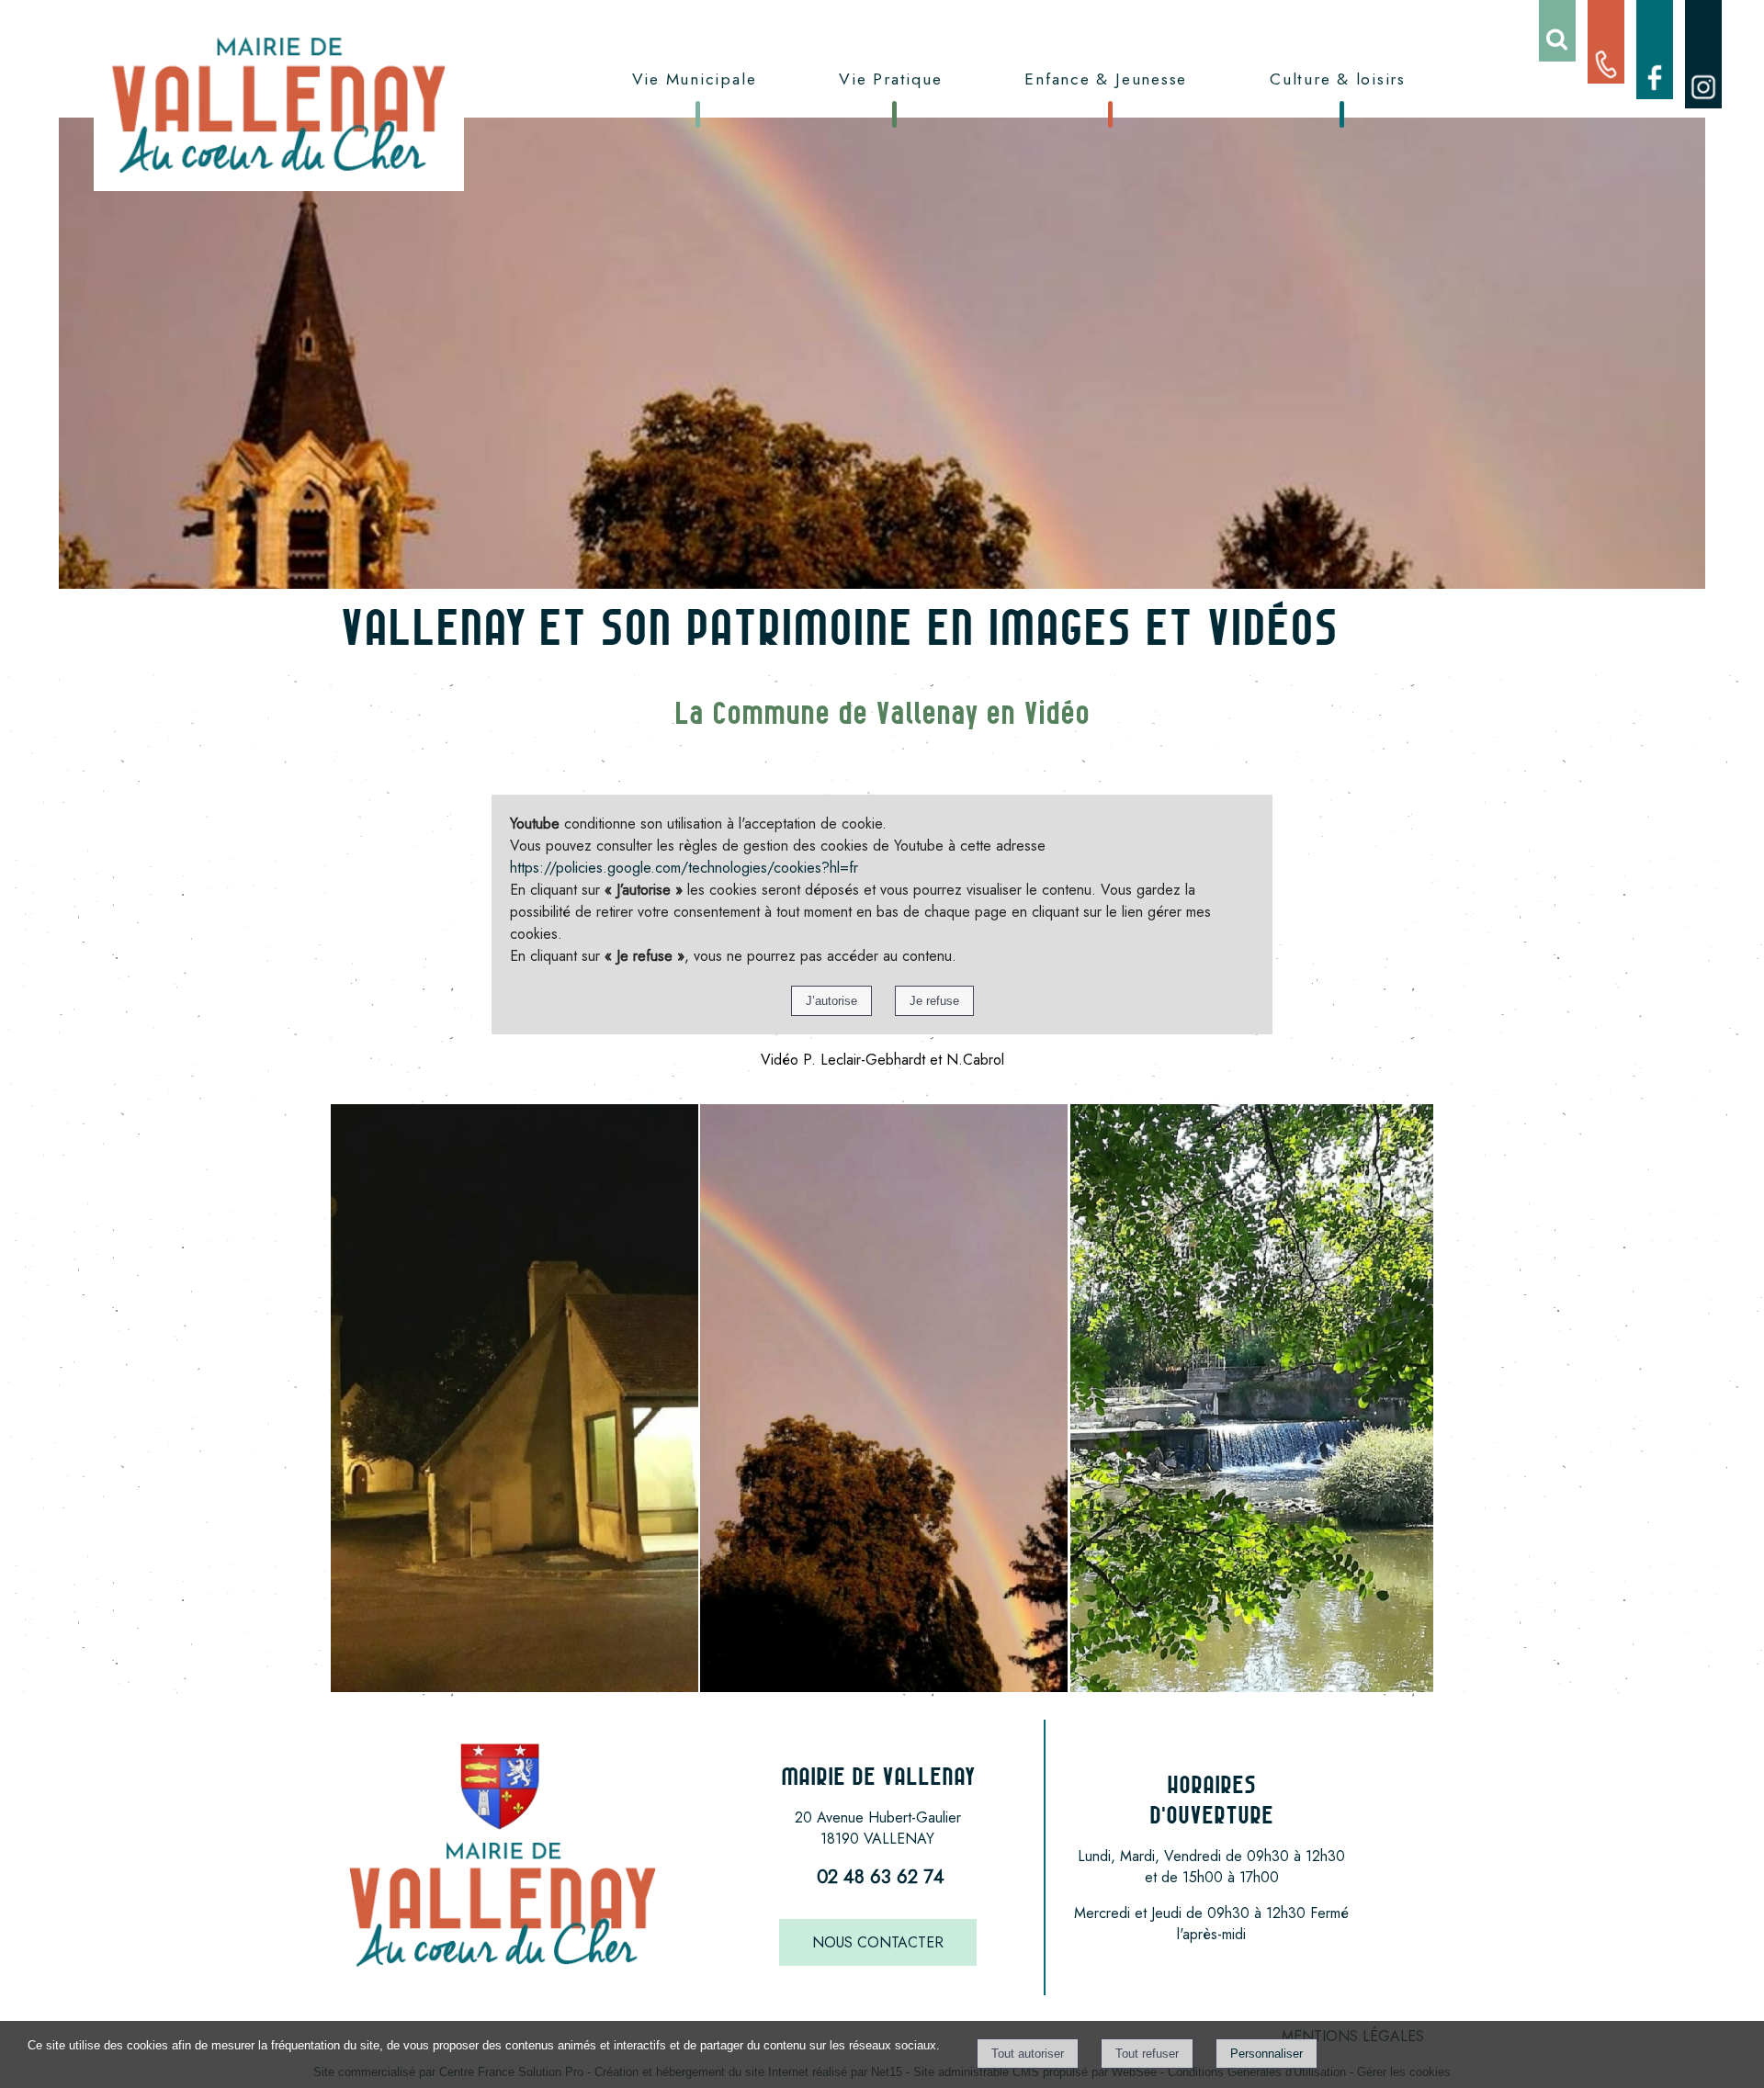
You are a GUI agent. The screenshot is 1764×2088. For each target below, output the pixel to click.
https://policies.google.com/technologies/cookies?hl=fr (684, 868)
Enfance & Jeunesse (1106, 79)
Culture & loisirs (1338, 79)
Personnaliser (1266, 2054)
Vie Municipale (695, 79)
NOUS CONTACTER (878, 1942)
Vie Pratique (890, 79)
